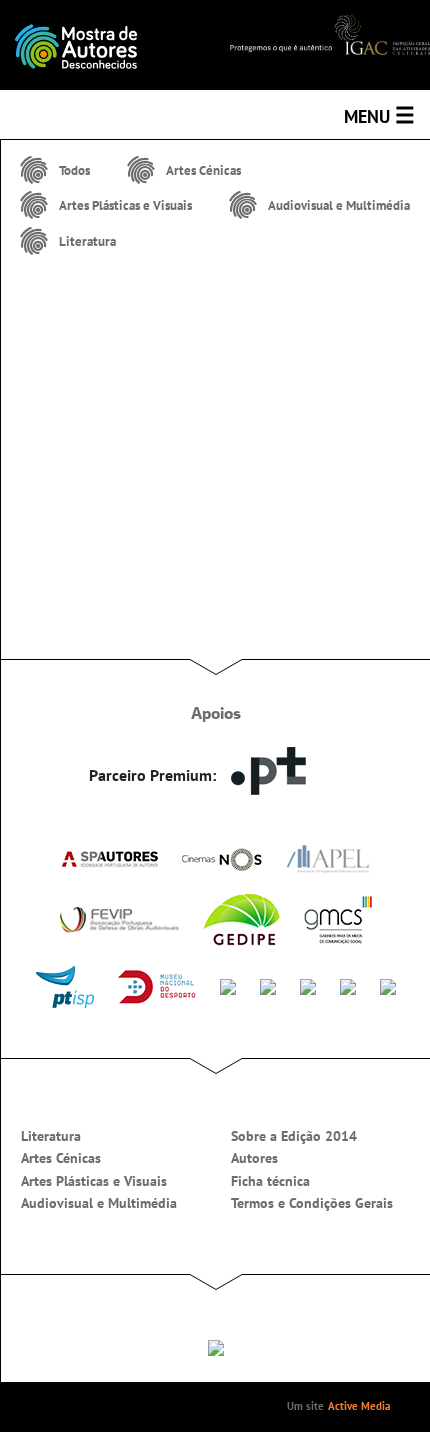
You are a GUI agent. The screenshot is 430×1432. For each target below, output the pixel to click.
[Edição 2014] (107, 44)
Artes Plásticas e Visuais (94, 1181)
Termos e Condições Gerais (312, 1203)
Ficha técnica (270, 1181)
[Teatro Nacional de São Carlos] (348, 985)
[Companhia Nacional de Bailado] (308, 985)
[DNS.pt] (268, 770)
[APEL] (328, 859)
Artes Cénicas (61, 1158)
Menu (379, 115)
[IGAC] (330, 33)
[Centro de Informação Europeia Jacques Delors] (228, 985)
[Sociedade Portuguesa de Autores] (109, 857)
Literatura (51, 1136)
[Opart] (388, 985)
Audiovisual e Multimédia (99, 1203)
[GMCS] (338, 920)
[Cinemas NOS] (222, 858)
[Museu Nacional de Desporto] (157, 987)
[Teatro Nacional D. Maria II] (268, 985)
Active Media (359, 1406)
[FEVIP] (119, 920)
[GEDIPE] (241, 920)
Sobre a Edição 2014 (294, 1136)
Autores (254, 1158)
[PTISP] (65, 987)
